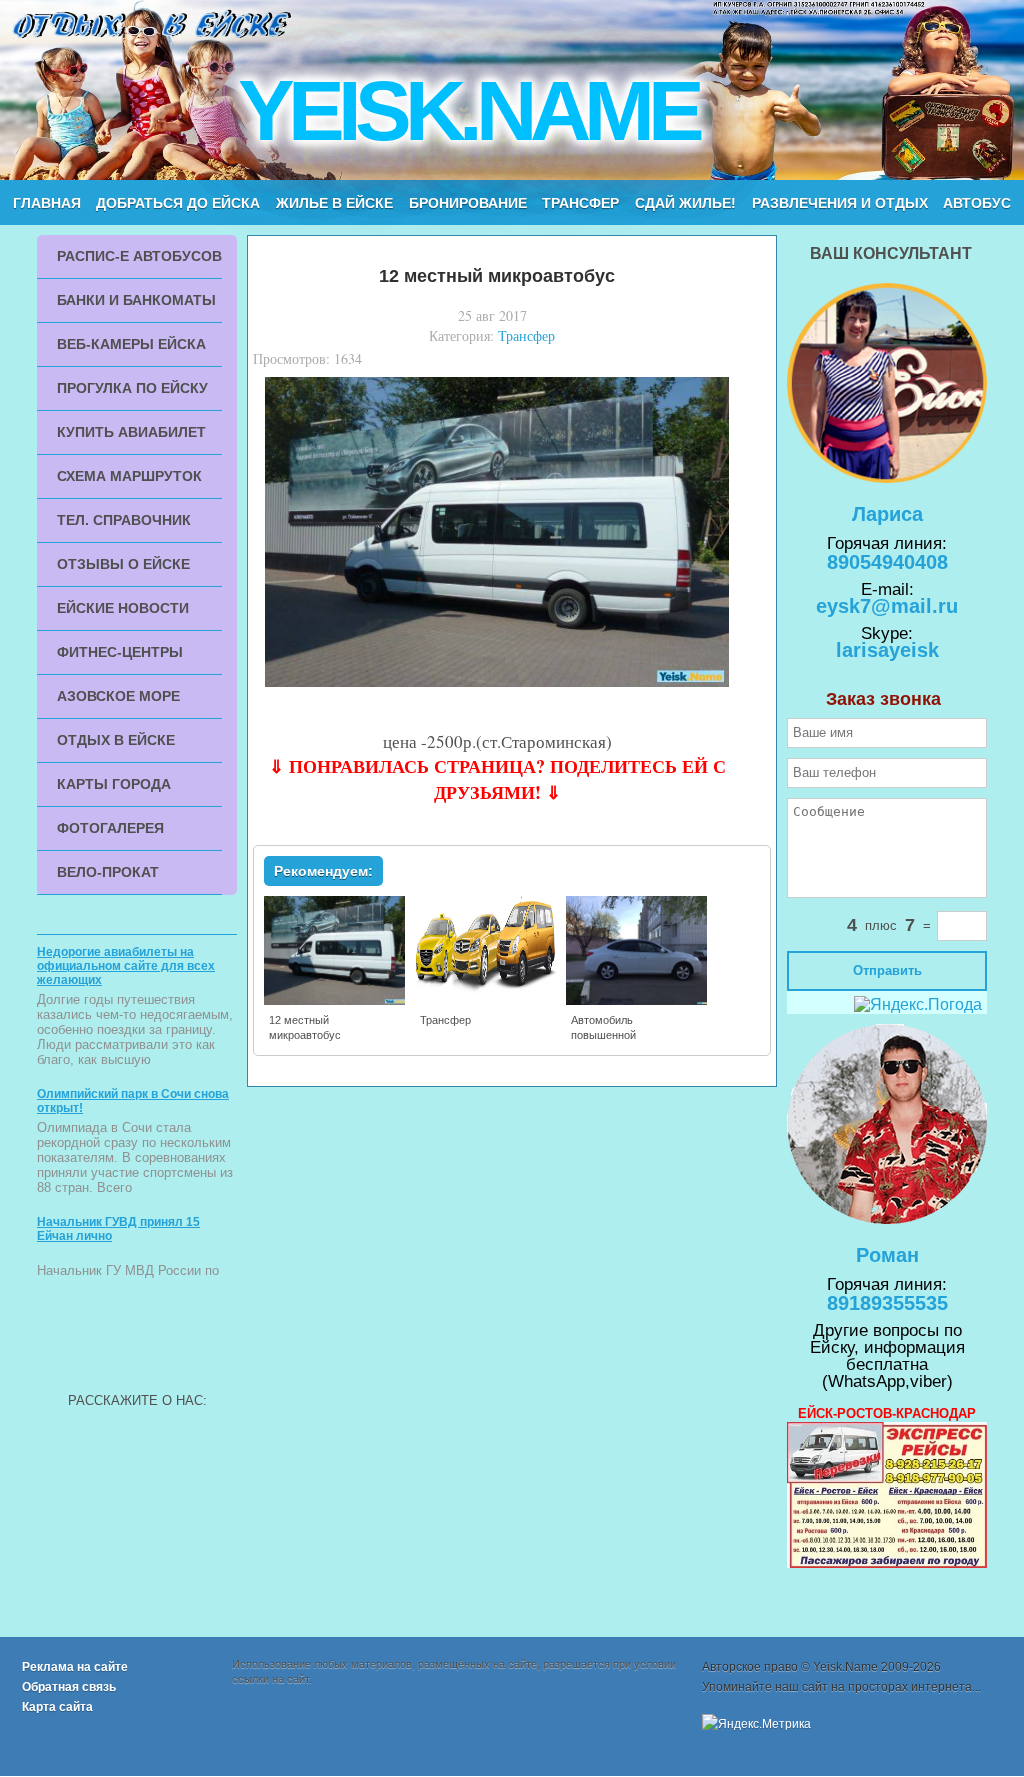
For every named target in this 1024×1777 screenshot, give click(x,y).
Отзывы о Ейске (123, 564)
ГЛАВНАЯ (47, 203)
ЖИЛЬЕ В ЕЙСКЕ (334, 203)
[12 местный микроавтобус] (335, 1001)
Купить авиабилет (131, 432)
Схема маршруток (129, 476)
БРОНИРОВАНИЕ (468, 203)
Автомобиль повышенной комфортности (608, 1035)
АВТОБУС (977, 203)
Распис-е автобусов (139, 256)
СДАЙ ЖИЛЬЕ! (685, 203)
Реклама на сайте (75, 1667)
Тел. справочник (124, 520)
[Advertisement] (137, 1338)
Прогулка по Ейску (132, 388)
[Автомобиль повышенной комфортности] (637, 1001)
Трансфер (526, 335)
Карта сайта (57, 1707)
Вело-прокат (108, 872)
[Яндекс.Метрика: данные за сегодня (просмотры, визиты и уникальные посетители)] (756, 1724)
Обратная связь (69, 1687)
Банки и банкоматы (136, 300)
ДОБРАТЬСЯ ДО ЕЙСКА (178, 203)
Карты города (114, 784)
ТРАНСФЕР (580, 203)
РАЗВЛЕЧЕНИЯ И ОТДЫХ (840, 203)
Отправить (887, 970)
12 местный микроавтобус (305, 1027)
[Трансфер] (486, 1001)
